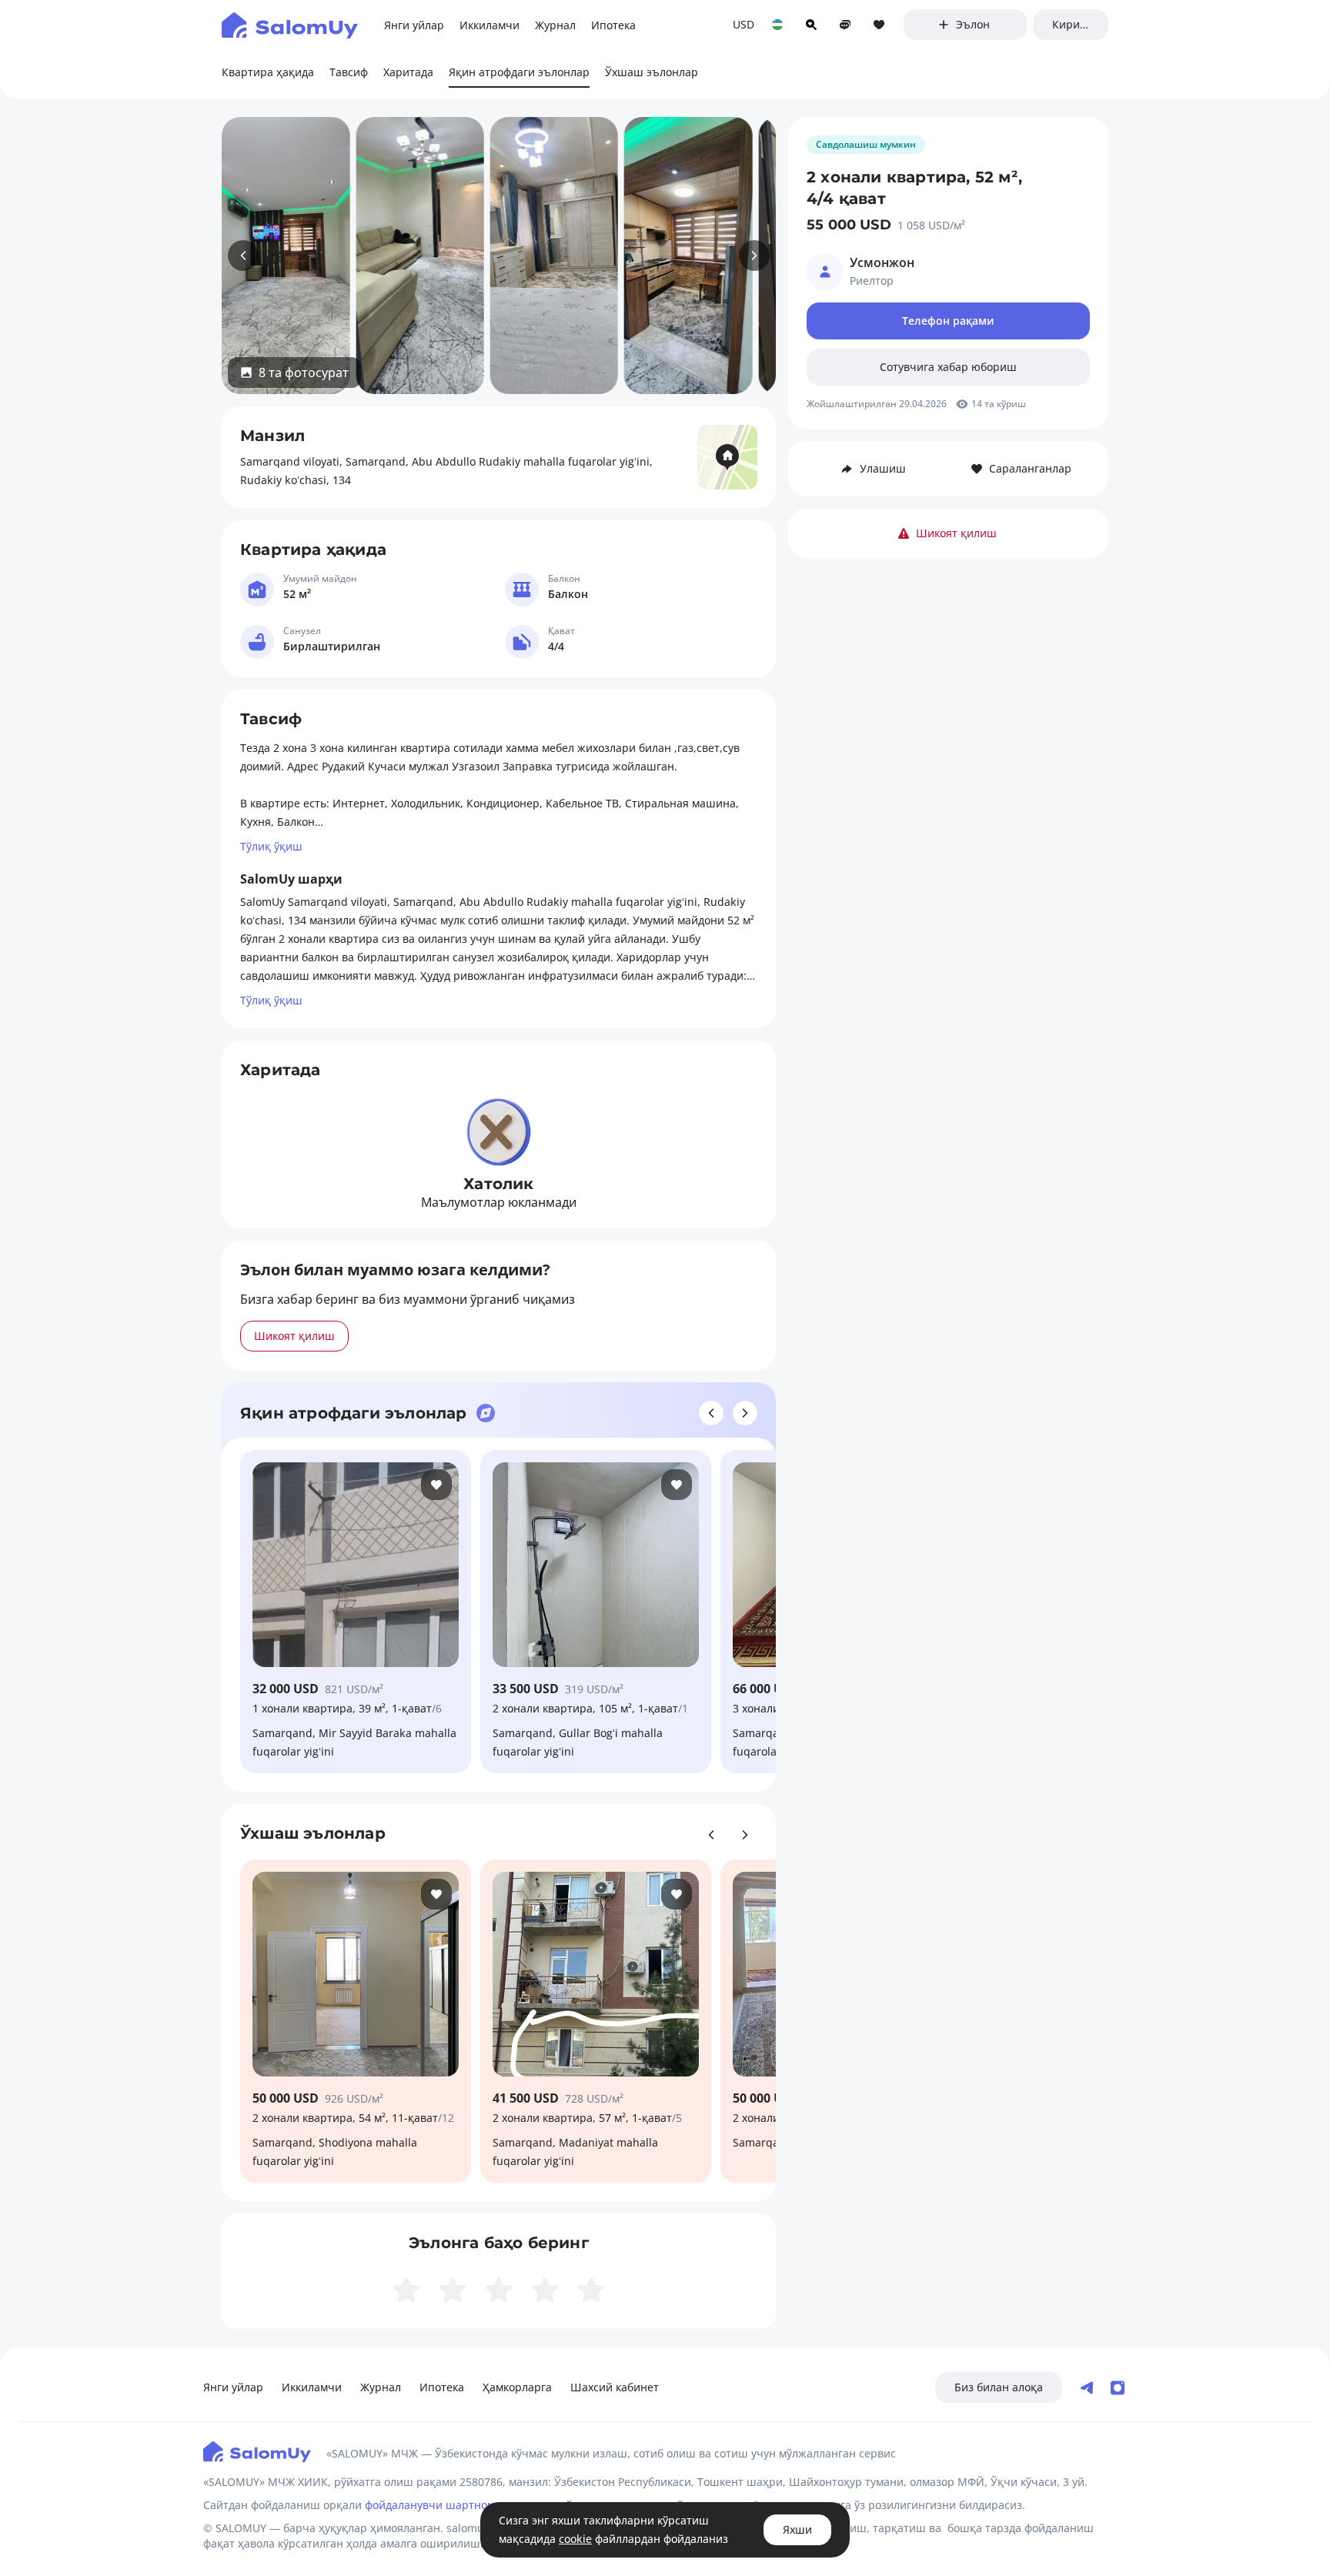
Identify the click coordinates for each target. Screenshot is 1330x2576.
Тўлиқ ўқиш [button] (271, 846)
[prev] (243, 256)
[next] (754, 256)
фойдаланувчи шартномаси (439, 2505)
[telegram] (1087, 2388)
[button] (294, 373)
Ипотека (442, 2387)
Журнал (381, 2387)
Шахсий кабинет (615, 2387)
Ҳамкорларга (517, 2387)
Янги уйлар (233, 2387)
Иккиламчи (312, 2387)
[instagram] (1118, 2388)
